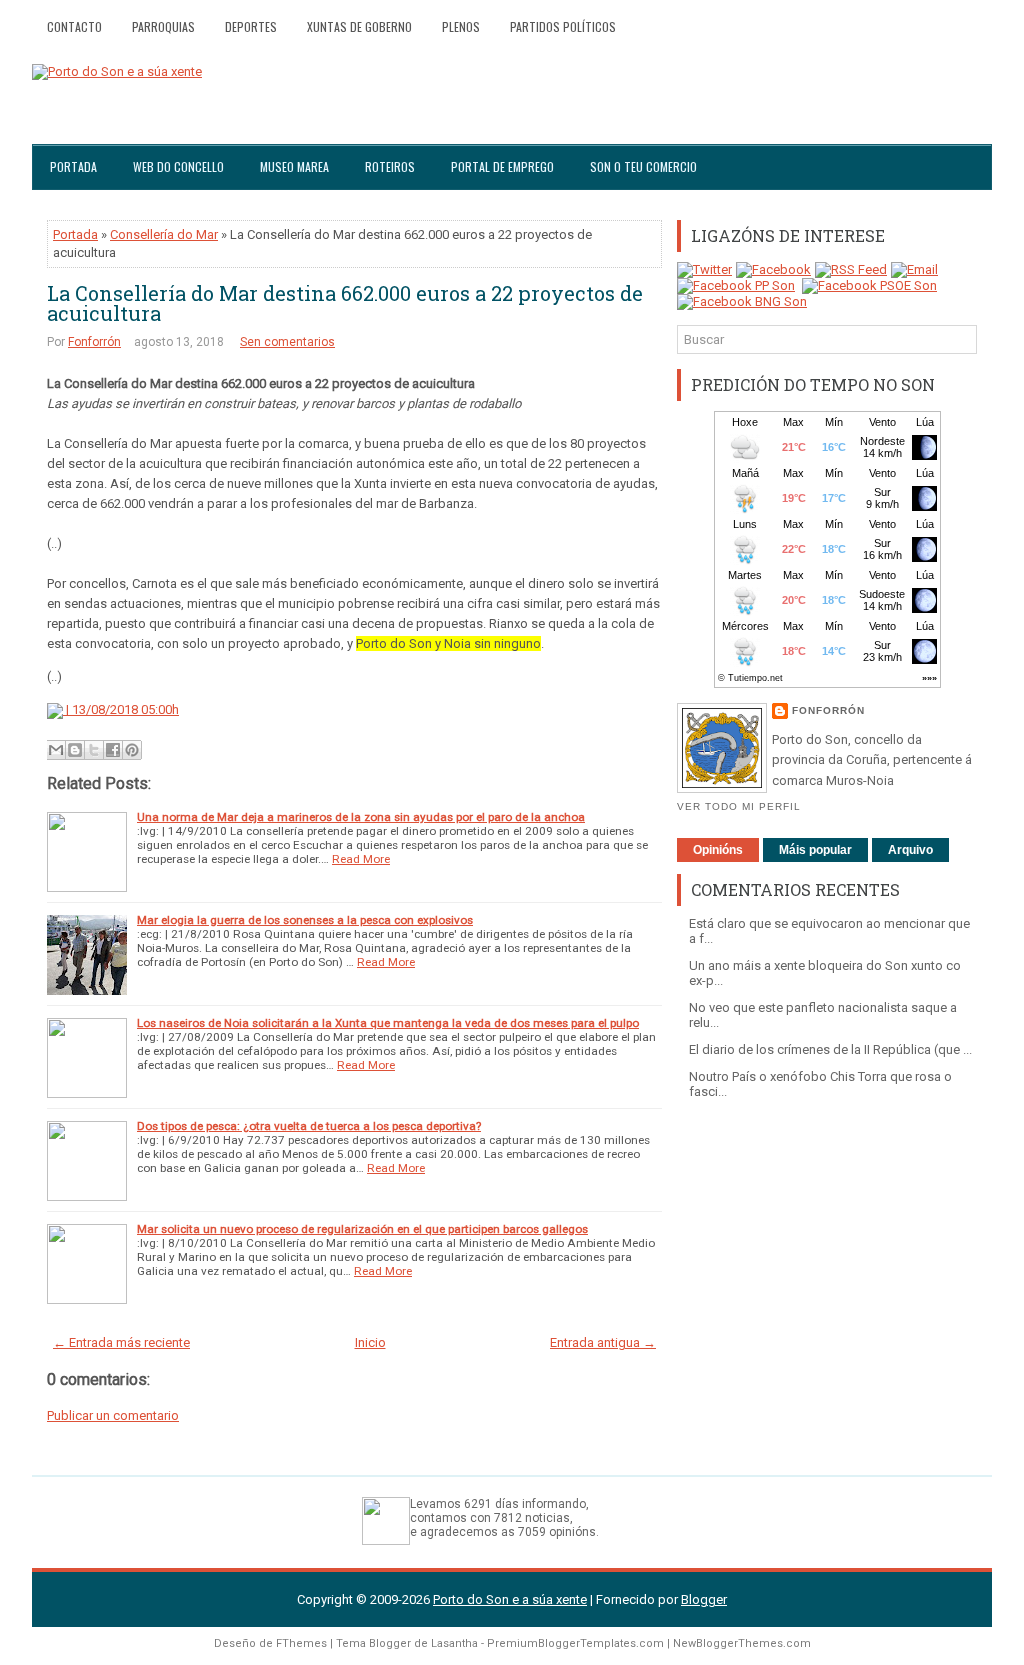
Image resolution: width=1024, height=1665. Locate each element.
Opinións (718, 850)
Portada (73, 166)
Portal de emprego (502, 166)
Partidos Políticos (563, 26)
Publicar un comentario (113, 1415)
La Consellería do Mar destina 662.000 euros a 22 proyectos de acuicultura (345, 303)
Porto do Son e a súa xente (510, 1599)
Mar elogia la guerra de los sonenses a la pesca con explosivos (305, 920)
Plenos (461, 26)
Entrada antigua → (603, 1342)
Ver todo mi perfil (739, 806)
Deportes (251, 26)
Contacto (74, 26)
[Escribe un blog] (75, 750)
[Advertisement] (827, 1250)
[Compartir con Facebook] (113, 750)
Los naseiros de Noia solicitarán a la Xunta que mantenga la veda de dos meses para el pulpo (388, 1023)
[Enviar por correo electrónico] (56, 750)
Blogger (704, 1599)
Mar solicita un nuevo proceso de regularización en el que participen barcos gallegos (362, 1229)
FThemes (301, 1643)
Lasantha (454, 1643)
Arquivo (910, 850)
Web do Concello (178, 166)
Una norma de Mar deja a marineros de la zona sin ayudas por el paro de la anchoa (361, 817)
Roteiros (390, 166)
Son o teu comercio (643, 166)
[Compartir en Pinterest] (132, 750)
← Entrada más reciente (121, 1342)
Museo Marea (294, 166)
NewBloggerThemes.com (742, 1643)
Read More (361, 859)
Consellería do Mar (164, 234)
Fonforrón (94, 342)
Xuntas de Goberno (359, 26)
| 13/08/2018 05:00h (121, 709)
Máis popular (815, 850)
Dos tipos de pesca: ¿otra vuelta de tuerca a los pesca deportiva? (309, 1126)
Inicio (370, 1342)
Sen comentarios (287, 342)
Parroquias (163, 26)
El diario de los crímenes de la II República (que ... (830, 1049)
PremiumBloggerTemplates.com (575, 1643)
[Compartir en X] (94, 750)
